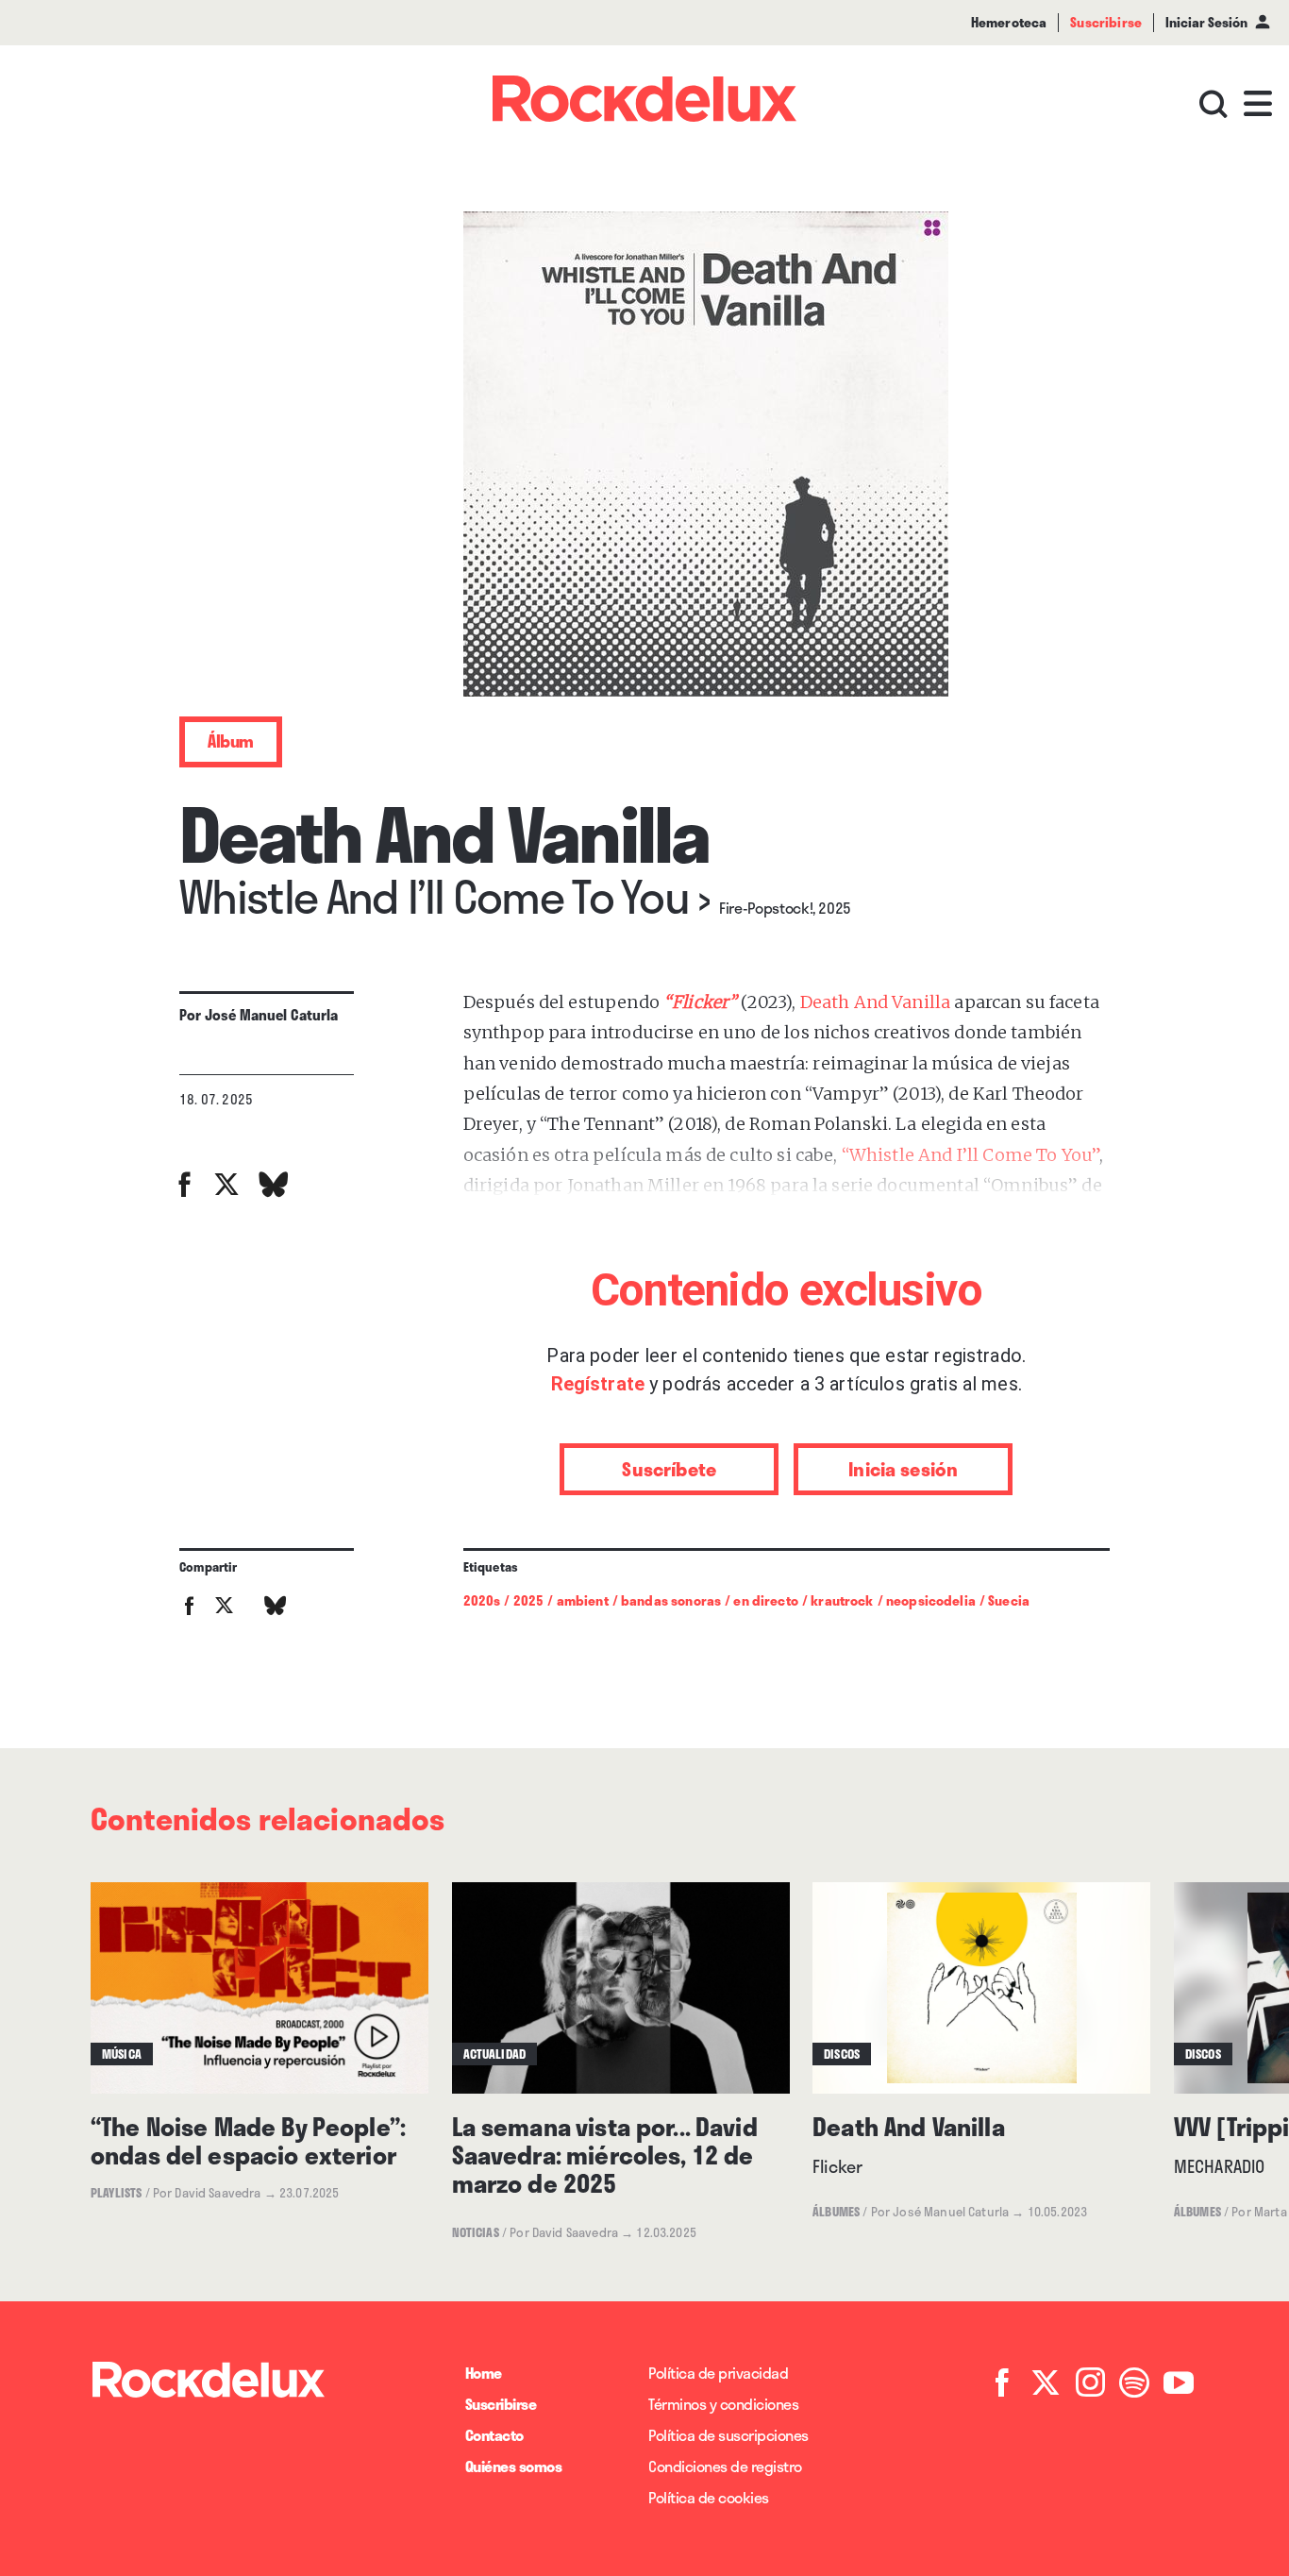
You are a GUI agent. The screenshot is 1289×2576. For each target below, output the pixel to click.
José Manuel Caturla (272, 1015)
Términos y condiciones (723, 2404)
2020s (482, 1600)
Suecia (1009, 1600)
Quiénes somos (514, 2466)
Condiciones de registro (725, 2466)
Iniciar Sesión (1206, 22)
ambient (583, 1600)
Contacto (494, 2435)
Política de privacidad (718, 2373)
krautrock (842, 1600)
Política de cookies (709, 2497)
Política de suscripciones (728, 2435)
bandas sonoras (671, 1600)
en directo (766, 1600)
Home (484, 2373)
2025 (529, 1600)
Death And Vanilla (876, 1002)
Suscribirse (501, 2404)
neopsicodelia (931, 1600)
